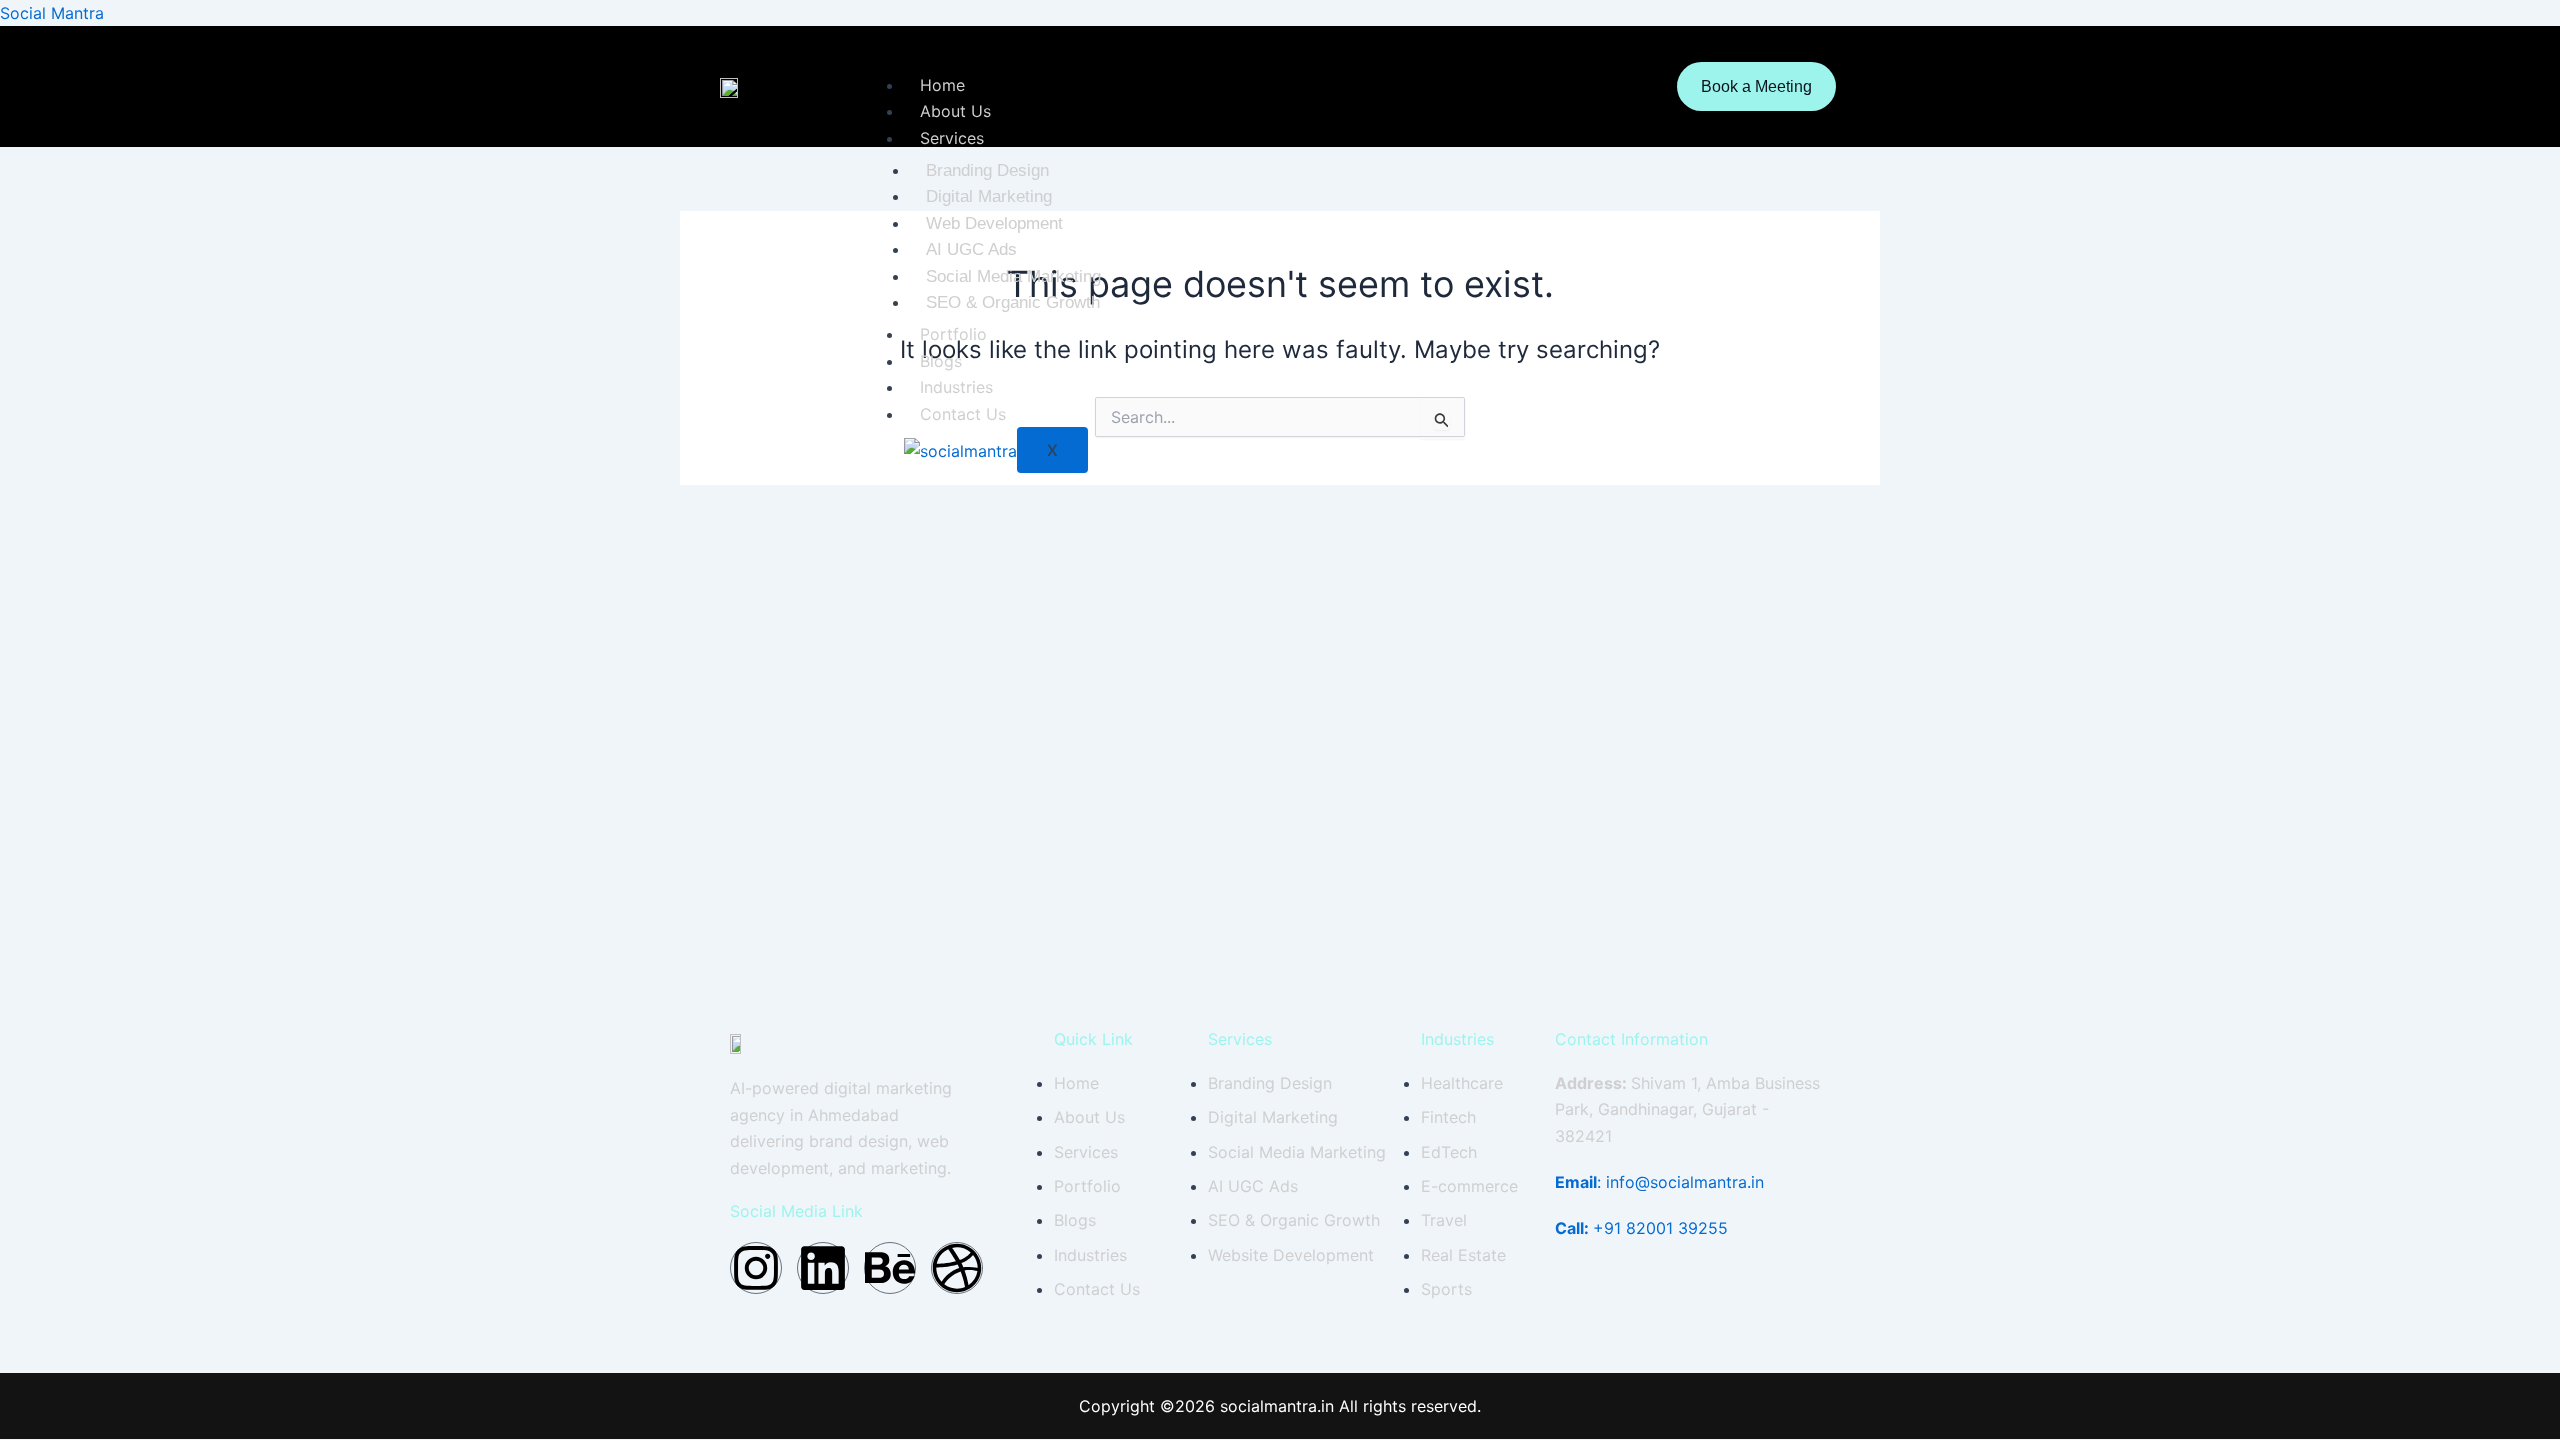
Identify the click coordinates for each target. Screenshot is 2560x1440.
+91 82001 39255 (1641, 1228)
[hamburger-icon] (1622, 87)
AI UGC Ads (971, 249)
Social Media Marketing (1013, 276)
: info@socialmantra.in (1659, 1182)
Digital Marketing (989, 196)
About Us (955, 111)
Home (942, 85)
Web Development (994, 223)
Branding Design (987, 170)
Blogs (941, 361)
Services (952, 138)
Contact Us (963, 414)
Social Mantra (52, 13)
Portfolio (953, 334)
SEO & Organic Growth (1013, 302)
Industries (956, 387)
